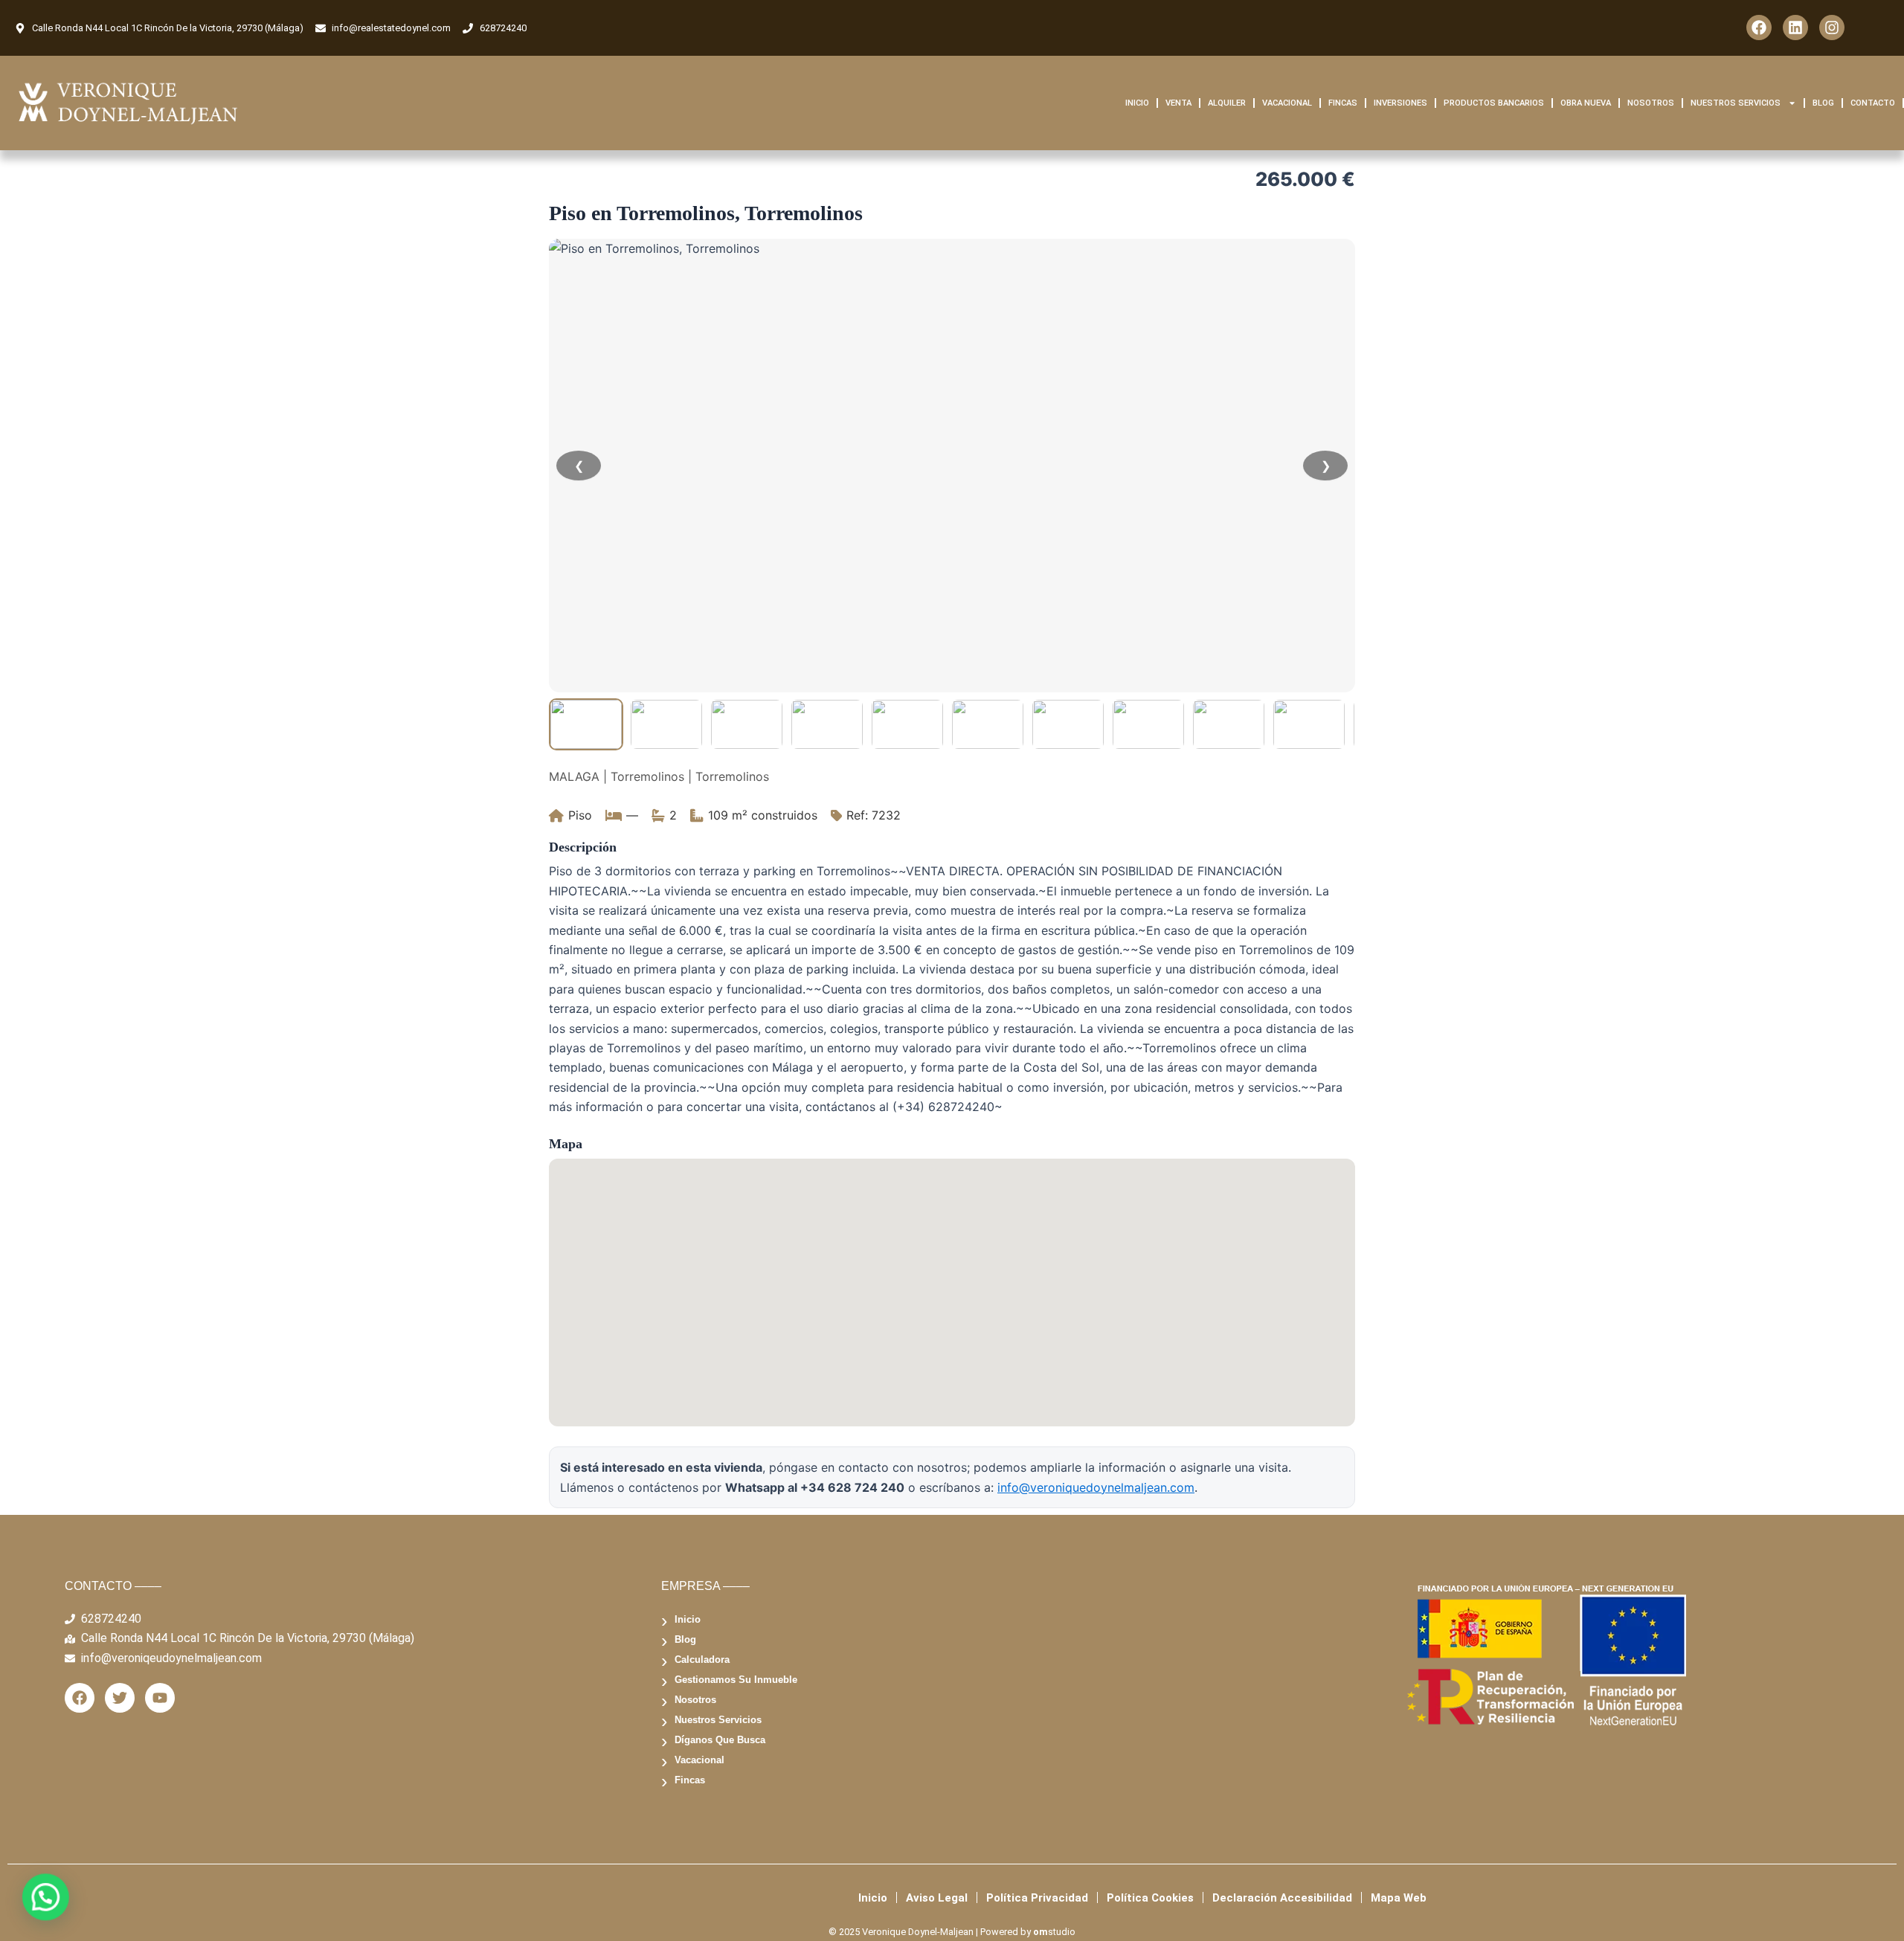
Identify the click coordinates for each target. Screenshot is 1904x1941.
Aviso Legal (937, 1898)
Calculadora (702, 1660)
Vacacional (699, 1760)
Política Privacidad (1037, 1898)
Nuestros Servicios (718, 1720)
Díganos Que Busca (720, 1740)
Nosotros (695, 1700)
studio (1054, 1932)
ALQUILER (1227, 103)
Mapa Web (1399, 1898)
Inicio (688, 1619)
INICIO (1137, 103)
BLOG (1823, 103)
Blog (685, 1639)
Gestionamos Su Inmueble (736, 1680)
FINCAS (1343, 103)
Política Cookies (1150, 1898)
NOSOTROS (1651, 103)
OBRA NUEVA (1586, 103)
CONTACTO (1873, 103)
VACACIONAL (1287, 103)
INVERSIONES (1400, 103)
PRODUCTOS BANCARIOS (1494, 103)
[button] (43, 1898)
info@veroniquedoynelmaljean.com (1096, 1487)
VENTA (1178, 103)
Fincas (690, 1780)
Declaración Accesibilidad (1282, 1898)
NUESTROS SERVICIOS (1736, 103)
